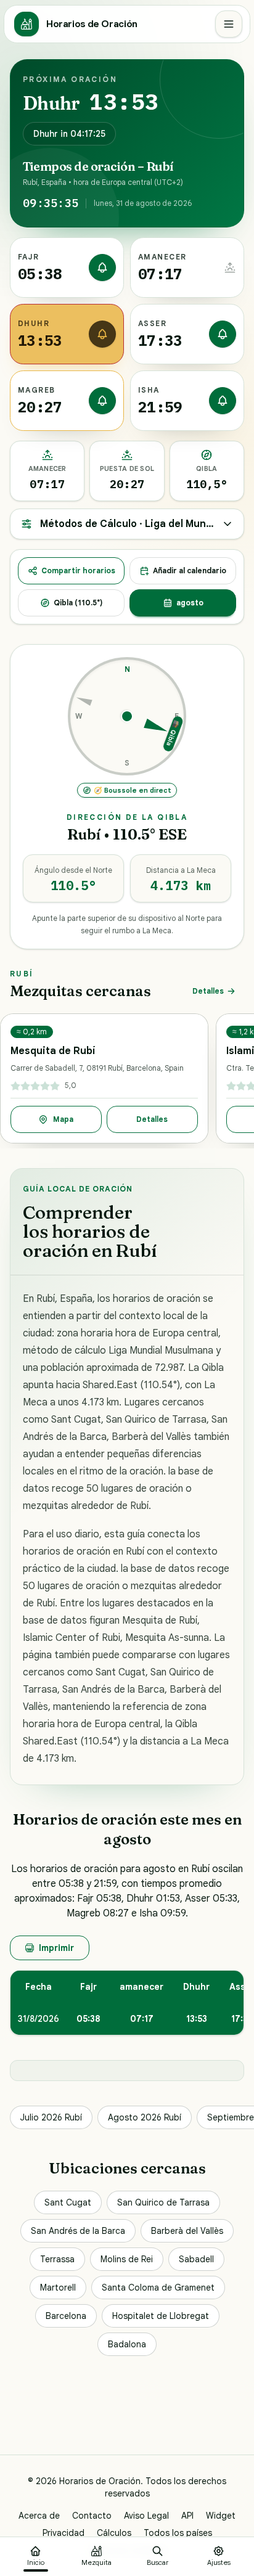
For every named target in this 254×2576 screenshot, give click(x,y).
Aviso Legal (146, 2516)
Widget (221, 2516)
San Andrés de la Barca (78, 2231)
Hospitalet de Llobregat (161, 2316)
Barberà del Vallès (187, 2231)
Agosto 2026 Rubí (145, 2117)
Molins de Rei (127, 2259)
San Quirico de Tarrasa (163, 2202)
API (187, 2516)
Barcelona (66, 2316)
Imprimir (56, 1948)
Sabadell (196, 2259)
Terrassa (57, 2259)
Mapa (63, 1119)
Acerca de (39, 2516)
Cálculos (114, 2533)
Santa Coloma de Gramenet (158, 2288)
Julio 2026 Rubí (51, 2117)
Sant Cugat (68, 2202)
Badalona (127, 2344)
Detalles (208, 991)
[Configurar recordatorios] (102, 268)
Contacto (92, 2516)
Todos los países (178, 2533)
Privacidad (63, 2533)
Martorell (58, 2288)
